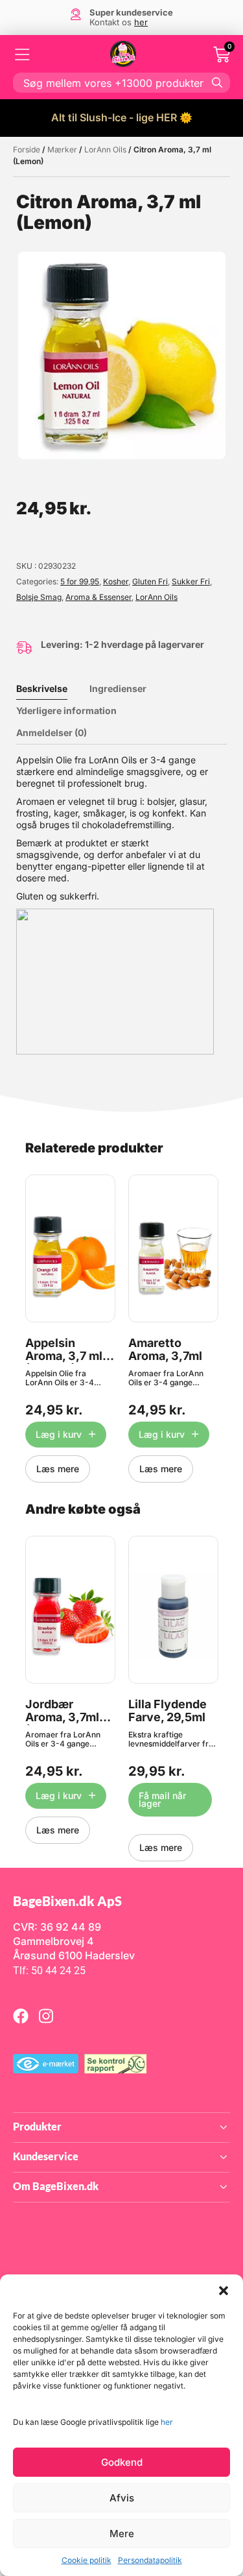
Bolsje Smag (39, 597)
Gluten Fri (150, 581)
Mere (122, 2534)
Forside (27, 149)
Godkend (122, 2462)
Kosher (116, 581)
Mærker (62, 149)
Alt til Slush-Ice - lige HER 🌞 (122, 117)
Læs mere (58, 1469)
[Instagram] (46, 2016)
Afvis (122, 2498)
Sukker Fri (191, 581)
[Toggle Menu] (23, 54)
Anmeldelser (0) (52, 733)
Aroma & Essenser (98, 597)
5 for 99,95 (80, 581)
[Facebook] (21, 2016)
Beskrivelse (42, 688)
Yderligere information (66, 710)
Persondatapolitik (150, 2560)
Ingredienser (118, 688)
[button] (224, 2291)
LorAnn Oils (105, 149)
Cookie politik (87, 2560)
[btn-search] (217, 82)
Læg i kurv (59, 1434)
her (167, 2422)
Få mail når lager (162, 1799)
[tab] (52, 689)
